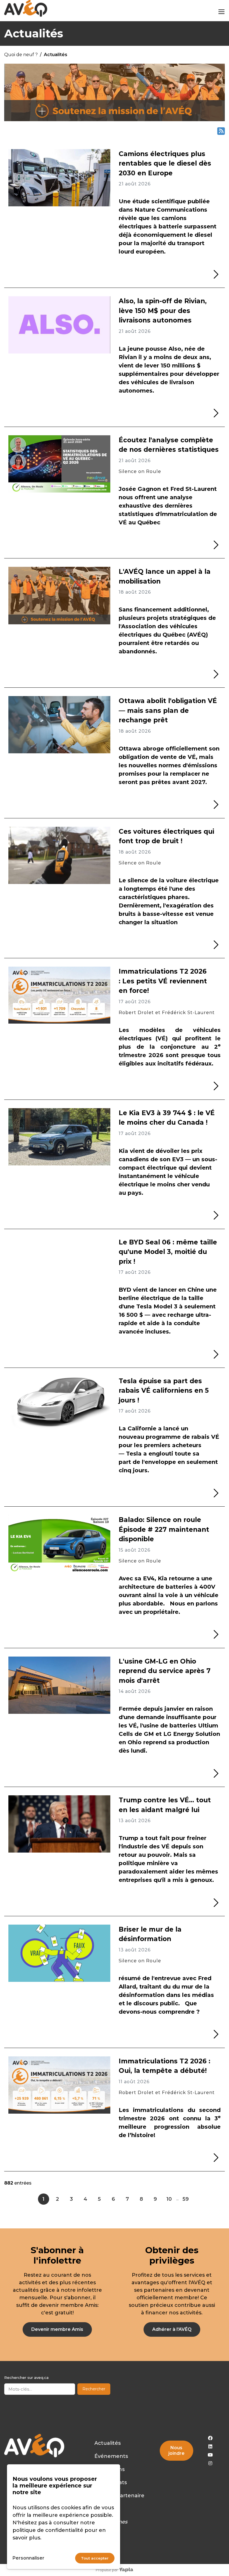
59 (186, 2199)
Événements (111, 2456)
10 (169, 2199)
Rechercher (94, 2389)
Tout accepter (95, 2558)
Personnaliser (28, 2558)
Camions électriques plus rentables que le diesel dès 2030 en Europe (165, 163)
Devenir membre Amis (57, 2329)
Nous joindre (176, 2450)
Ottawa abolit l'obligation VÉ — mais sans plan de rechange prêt (168, 710)
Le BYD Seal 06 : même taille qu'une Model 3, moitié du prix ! (168, 1252)
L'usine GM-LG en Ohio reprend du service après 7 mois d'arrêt (165, 1671)
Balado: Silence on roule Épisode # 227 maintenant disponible (164, 1529)
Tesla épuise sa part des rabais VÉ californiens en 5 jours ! (164, 1391)
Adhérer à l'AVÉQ (172, 2329)
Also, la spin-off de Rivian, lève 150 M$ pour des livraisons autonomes (163, 311)
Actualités (108, 2443)
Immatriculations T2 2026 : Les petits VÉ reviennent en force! (163, 981)
